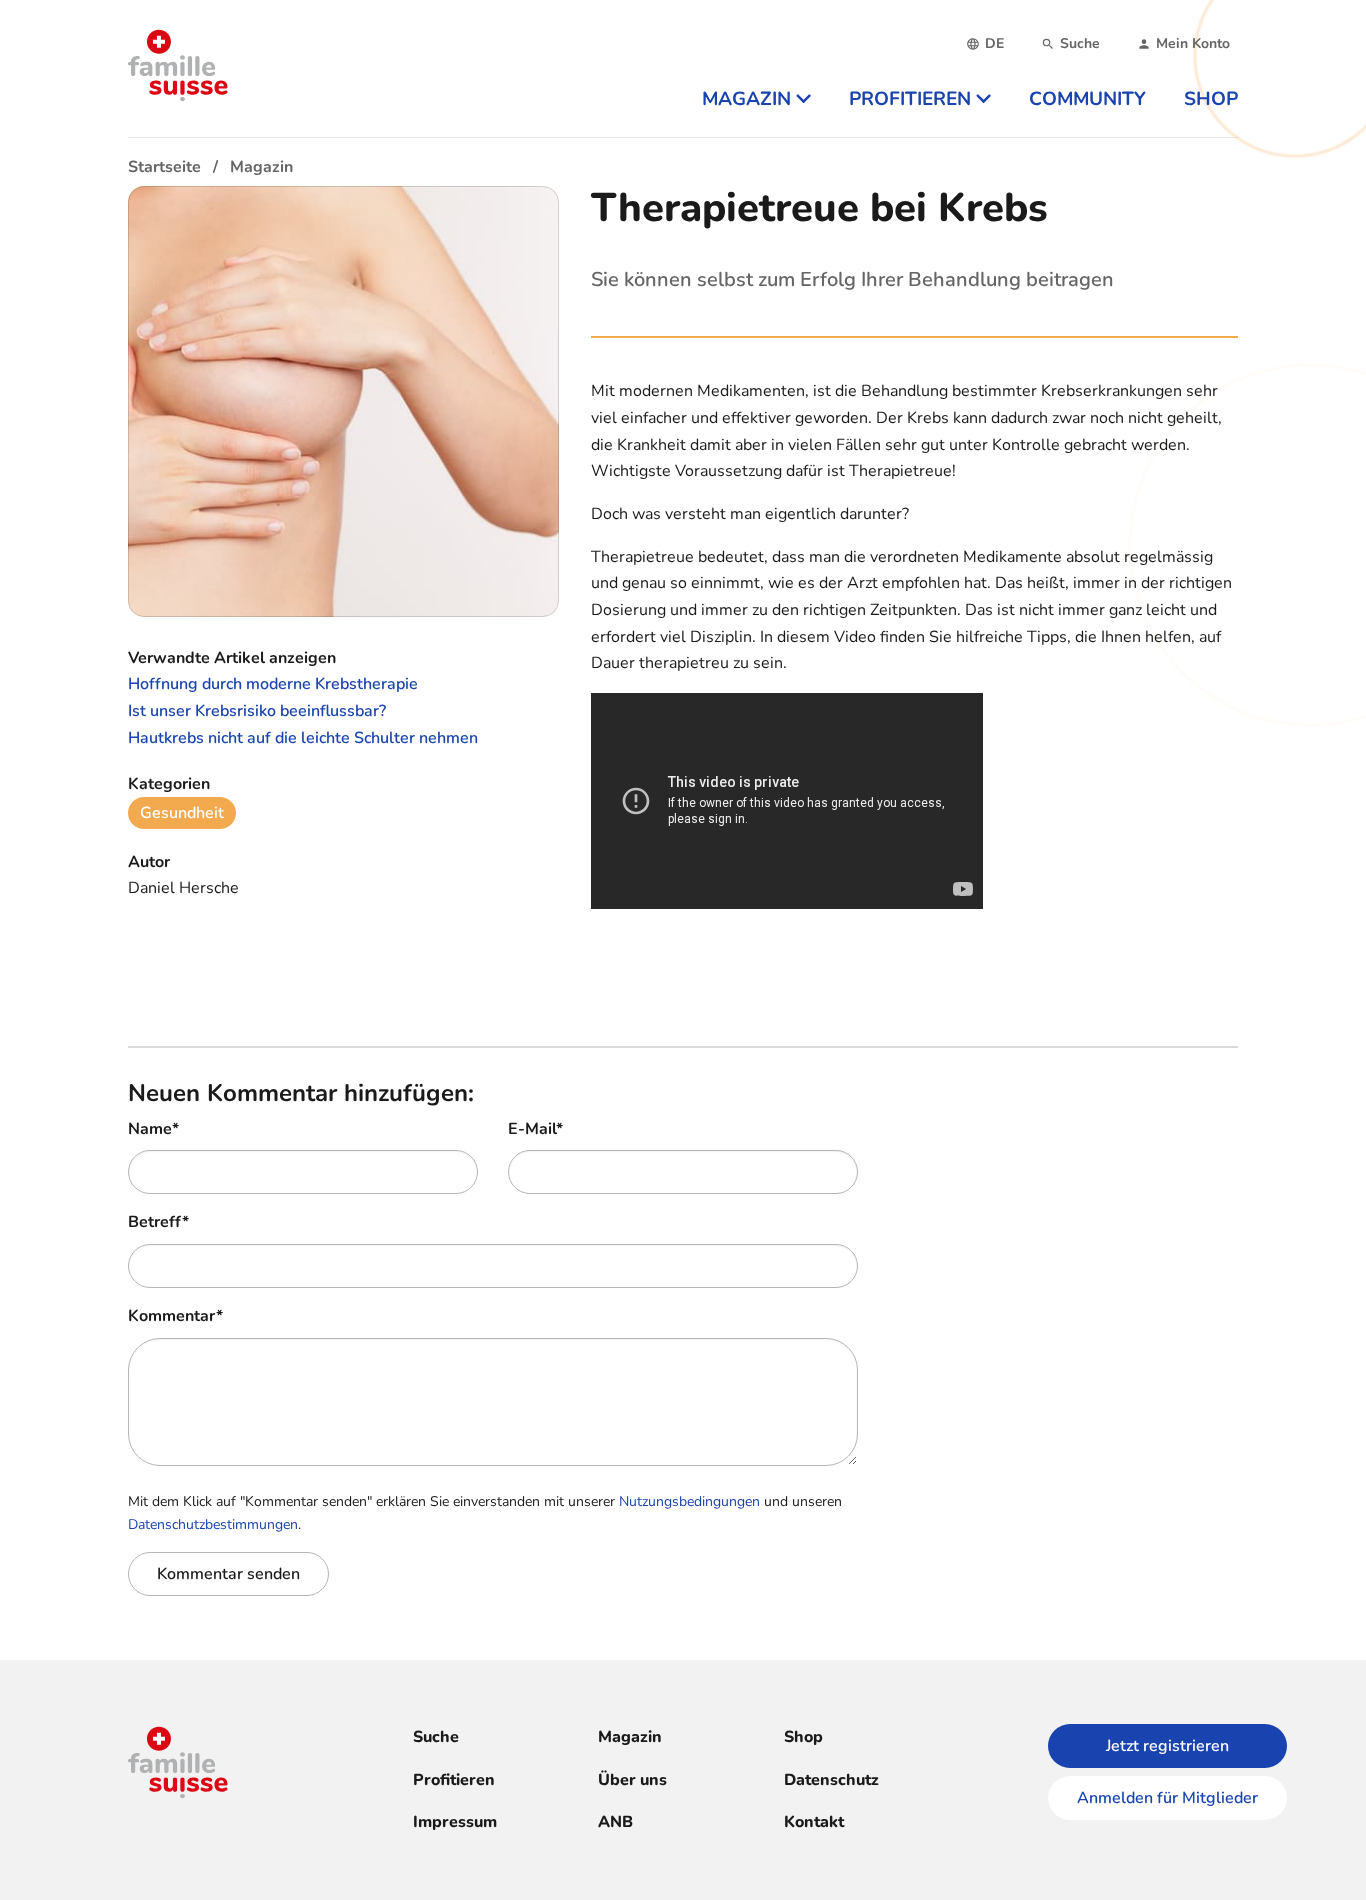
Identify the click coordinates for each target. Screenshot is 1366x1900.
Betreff (158, 1222)
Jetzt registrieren (1167, 1746)
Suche (436, 1737)
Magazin (630, 1737)
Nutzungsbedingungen (689, 1501)
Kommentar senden (228, 1574)
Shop (803, 1737)
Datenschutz (831, 1780)
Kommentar (175, 1316)
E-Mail (535, 1129)
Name (153, 1129)
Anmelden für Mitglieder (1167, 1798)
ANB (615, 1822)
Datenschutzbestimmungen (213, 1524)
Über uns (632, 1780)
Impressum (455, 1822)
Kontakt (814, 1822)
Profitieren (454, 1780)
